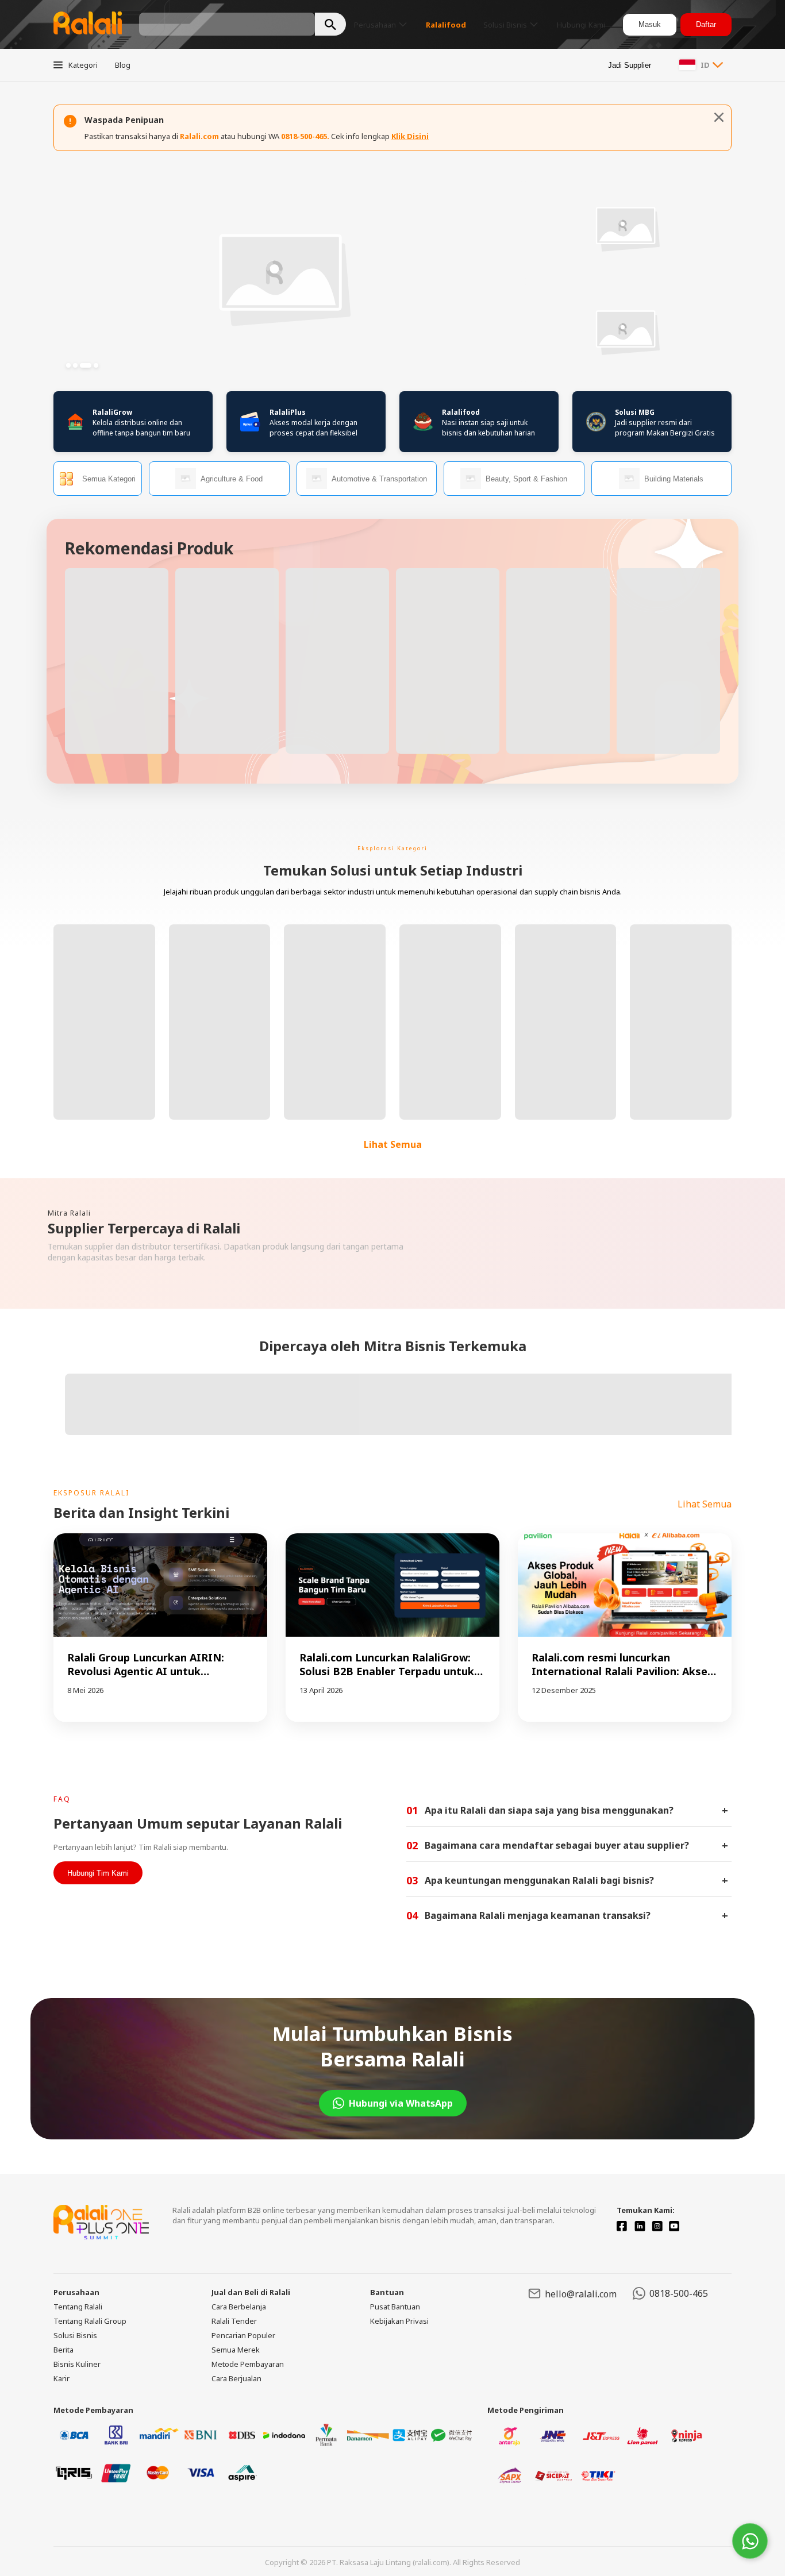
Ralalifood (461, 412)
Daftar (706, 24)
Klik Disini (410, 136)
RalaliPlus (288, 412)
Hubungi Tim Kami (98, 1873)
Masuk (650, 24)
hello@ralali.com (581, 2294)
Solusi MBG (635, 412)
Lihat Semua (393, 1144)
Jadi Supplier (630, 65)
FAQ (62, 1799)
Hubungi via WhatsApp (401, 2103)
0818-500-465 (679, 2293)
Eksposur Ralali (91, 1493)
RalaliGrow (112, 412)
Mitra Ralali (69, 1213)
